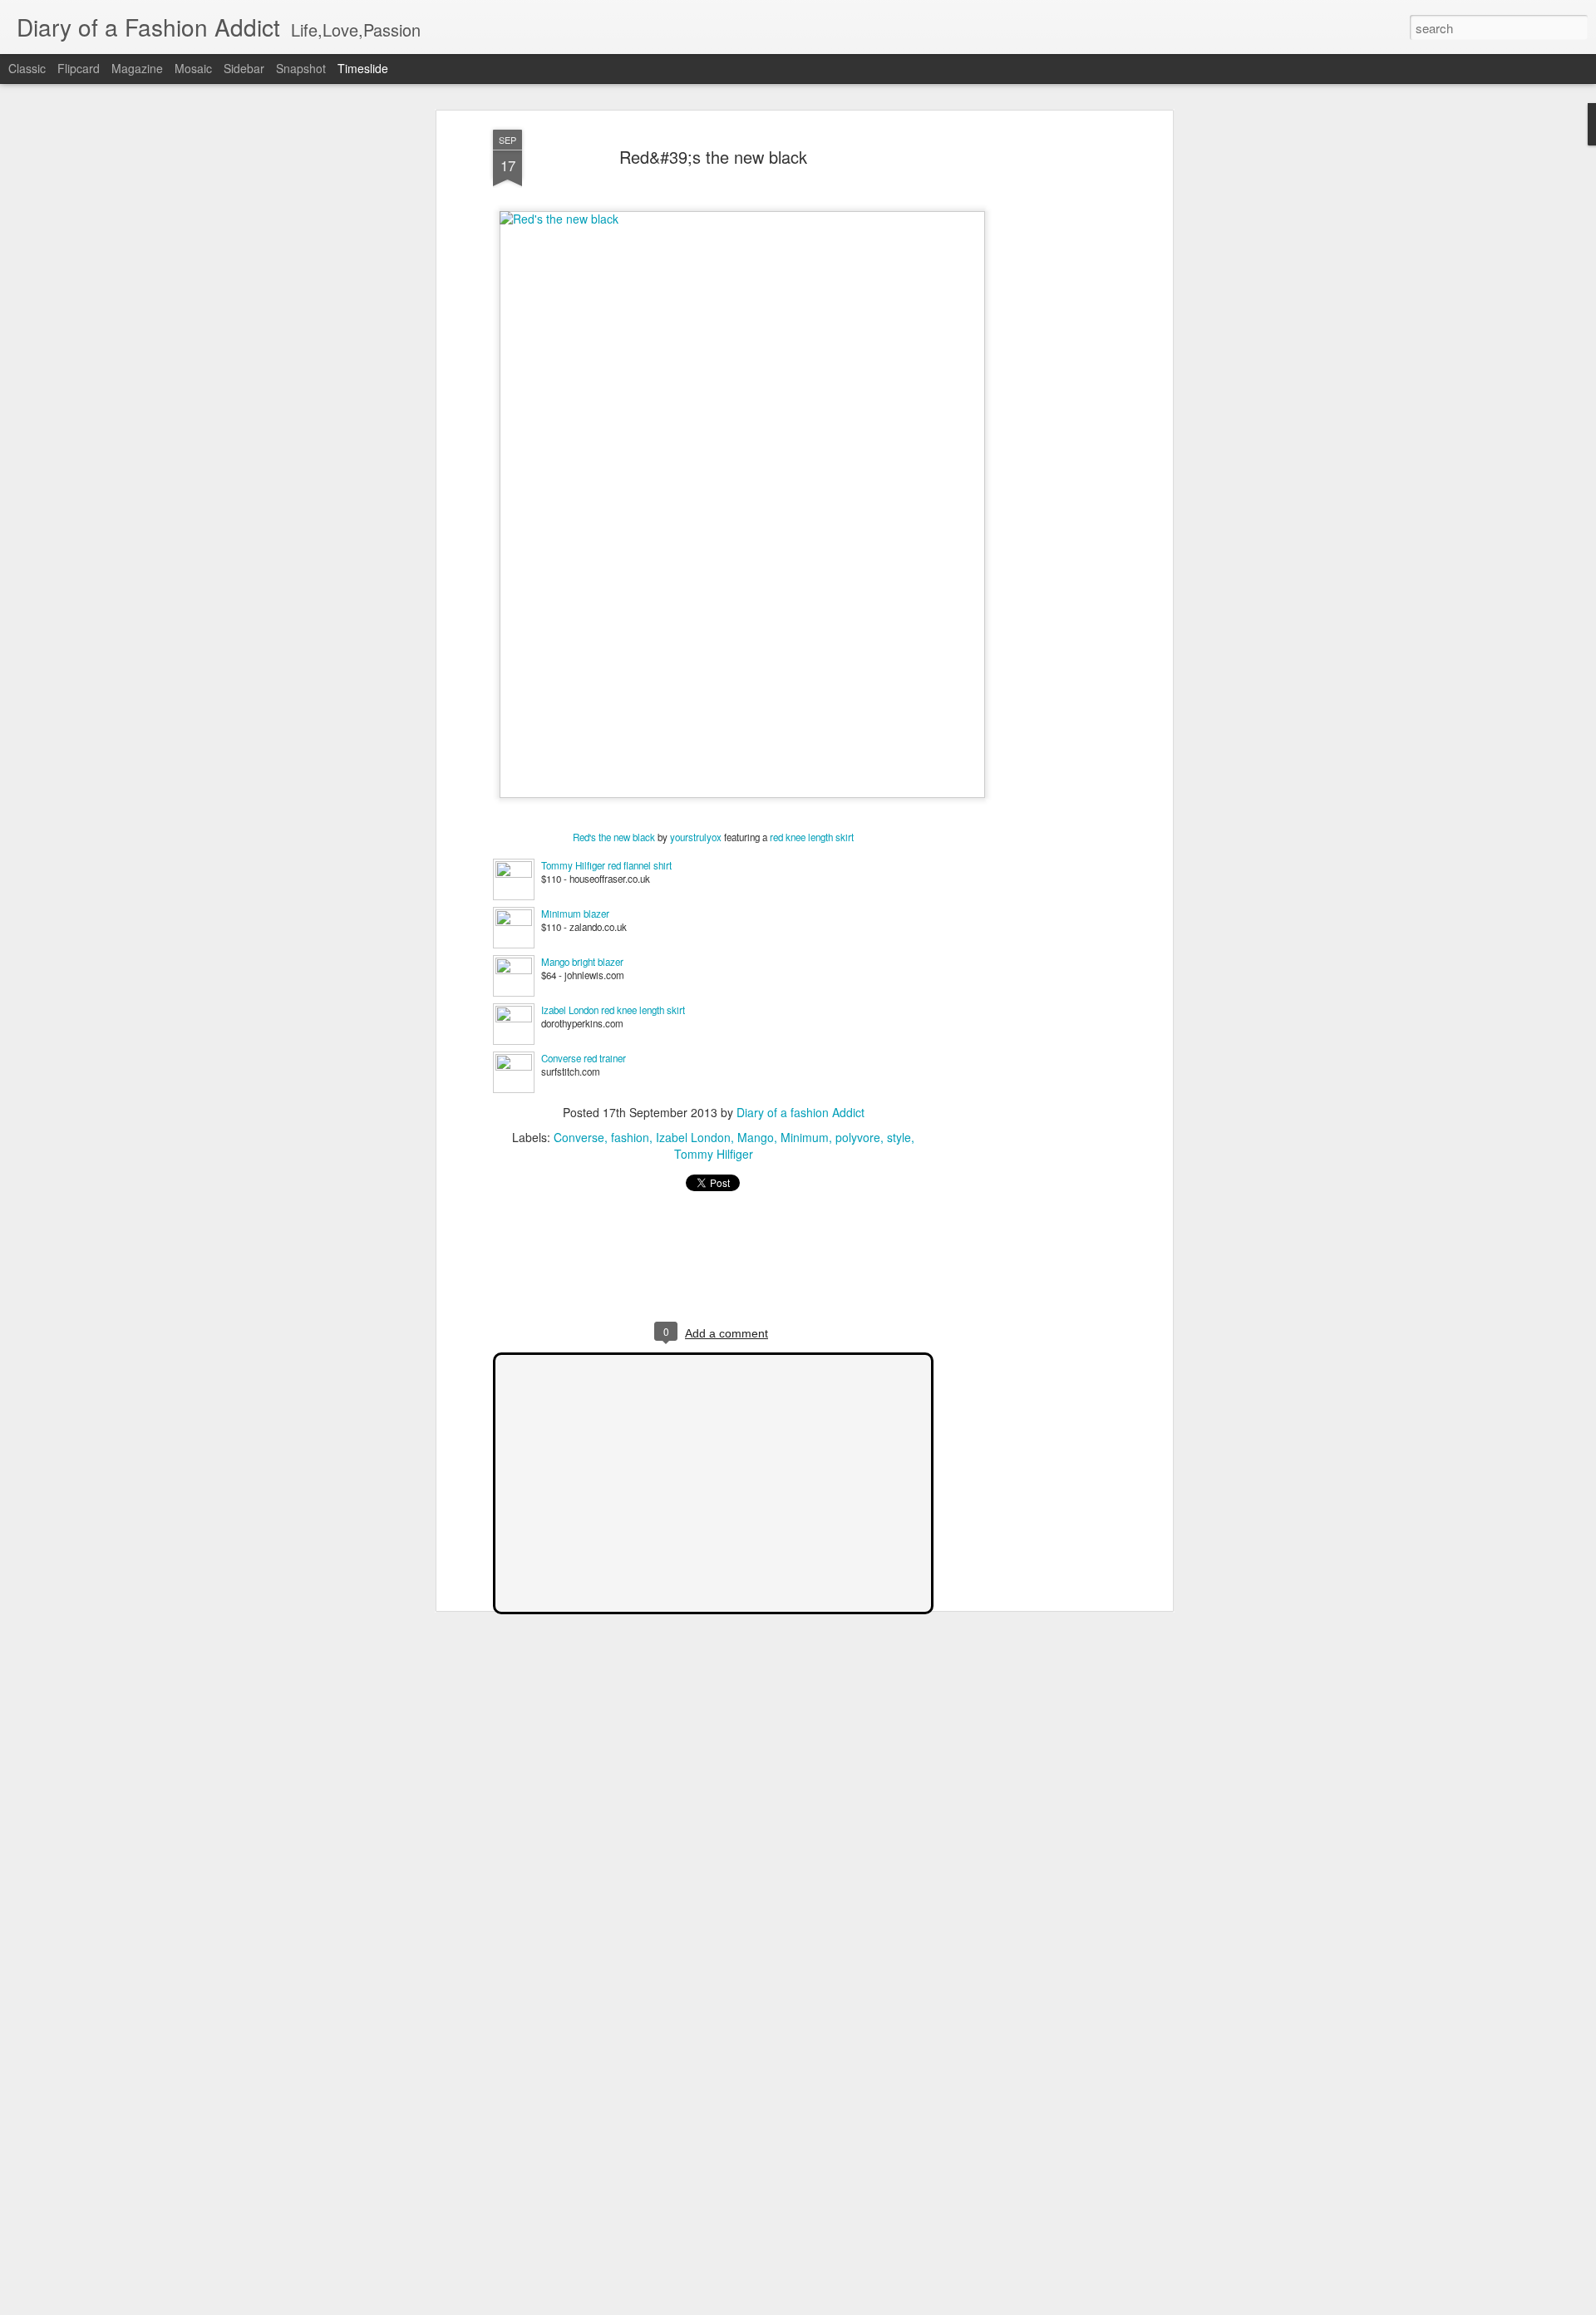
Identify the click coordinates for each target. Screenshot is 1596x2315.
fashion (630, 1137)
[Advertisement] (1025, 392)
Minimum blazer (575, 914)
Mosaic (193, 68)
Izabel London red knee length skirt (613, 1010)
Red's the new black (614, 837)
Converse (579, 1137)
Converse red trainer (584, 1058)
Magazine (137, 68)
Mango (756, 1137)
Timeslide (363, 68)
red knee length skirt (812, 837)
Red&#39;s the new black (713, 157)
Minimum (805, 1137)
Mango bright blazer (582, 962)
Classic (27, 68)
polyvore (858, 1137)
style (899, 1137)
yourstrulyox (696, 837)
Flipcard (79, 68)
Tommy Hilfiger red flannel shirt (606, 865)
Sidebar (244, 68)
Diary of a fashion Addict (800, 1112)
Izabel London (693, 1137)
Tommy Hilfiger (714, 1154)
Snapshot (301, 68)
